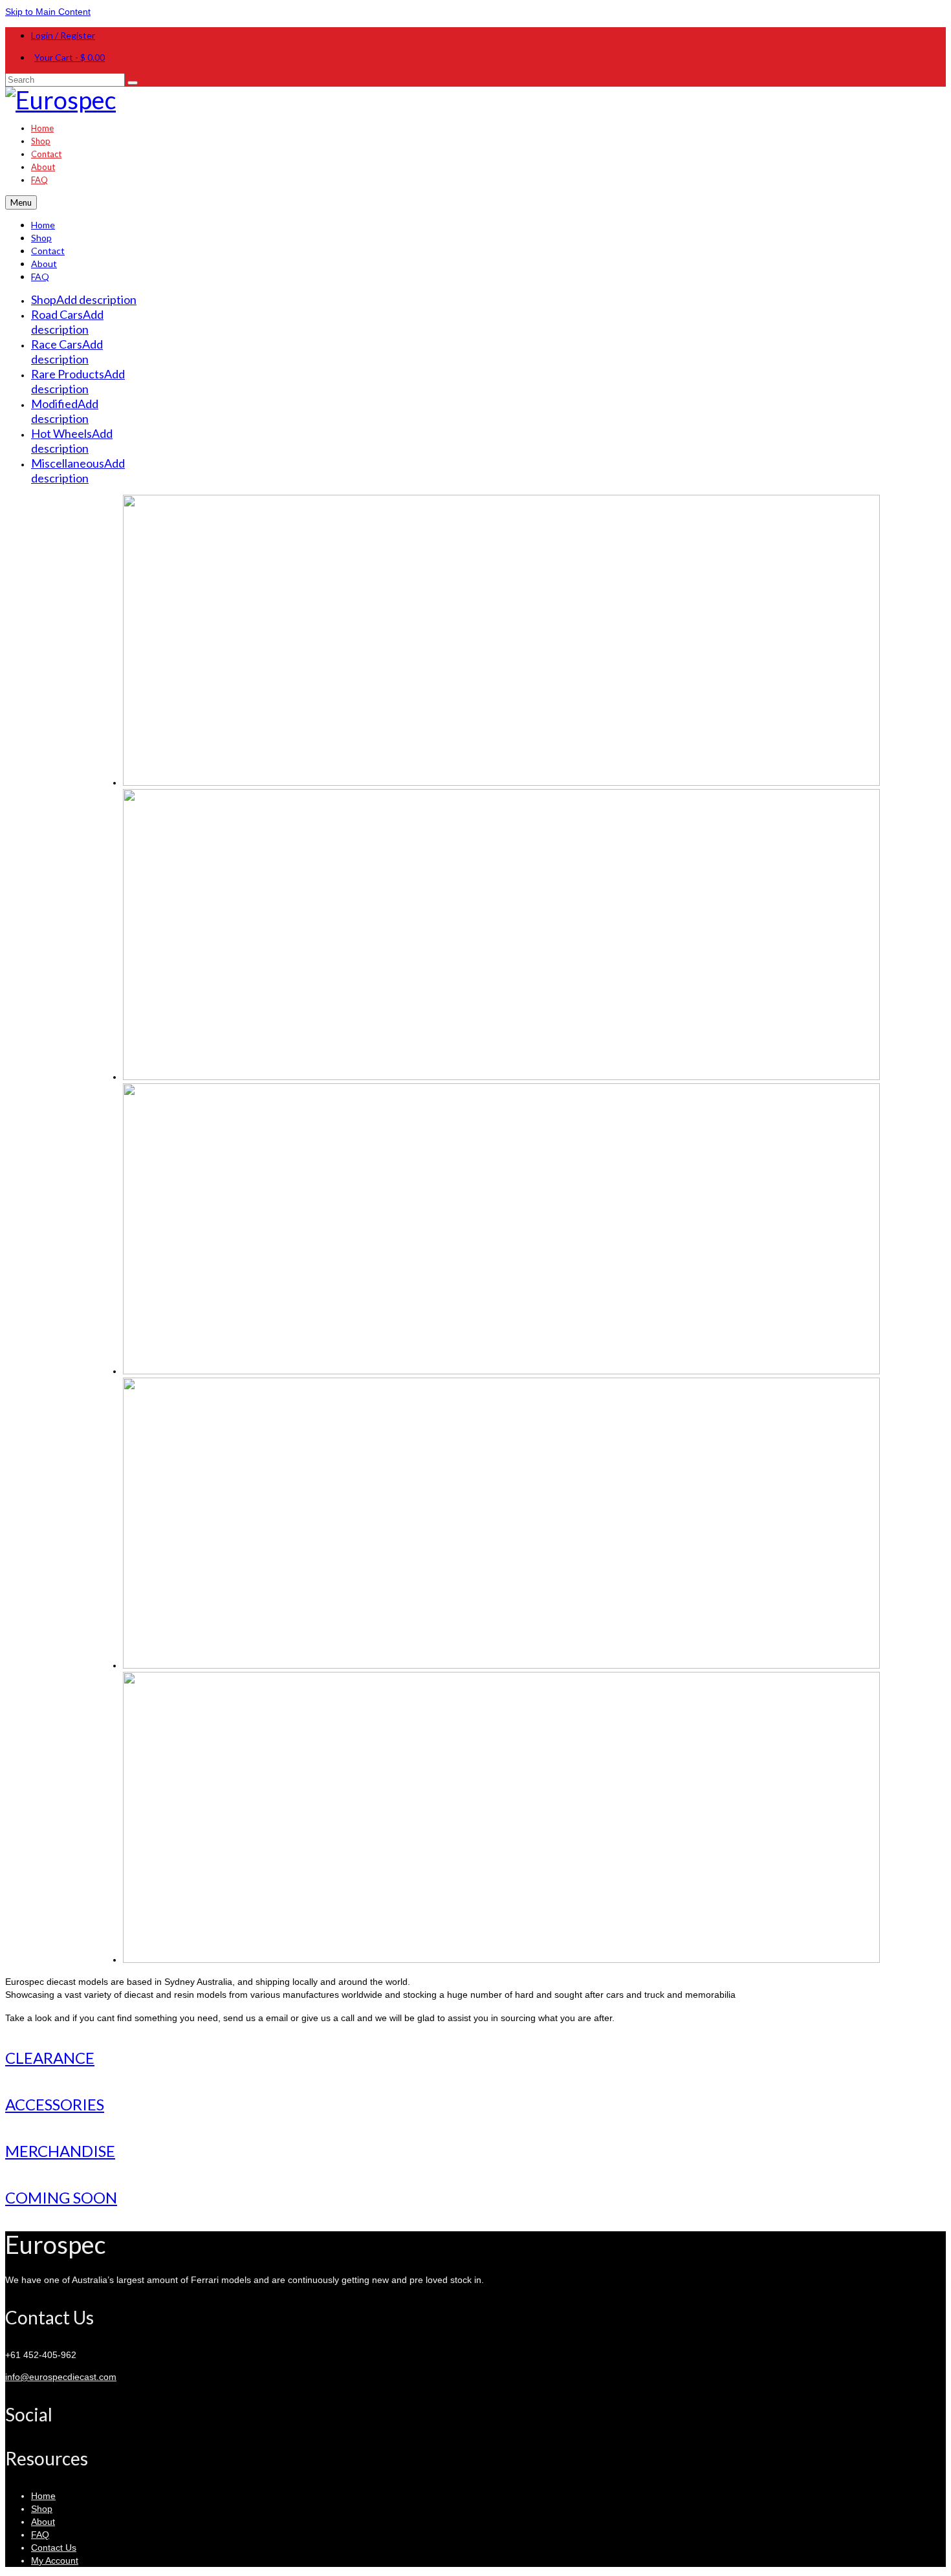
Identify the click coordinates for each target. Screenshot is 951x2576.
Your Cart (70, 57)
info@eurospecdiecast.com (61, 2377)
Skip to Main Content (48, 12)
